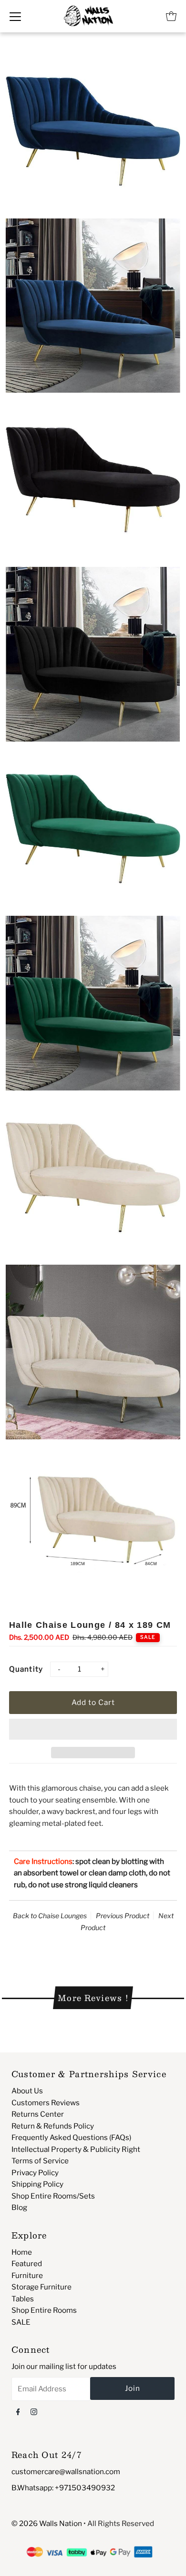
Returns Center (38, 2114)
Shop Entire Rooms (44, 2310)
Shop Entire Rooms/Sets (53, 2196)
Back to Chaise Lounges (50, 1916)
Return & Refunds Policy (53, 2126)
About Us (27, 2091)
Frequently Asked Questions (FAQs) (71, 2137)
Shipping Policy (37, 2184)
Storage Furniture (41, 2287)
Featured (27, 2264)
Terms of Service (40, 2161)
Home (22, 2252)
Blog (19, 2207)
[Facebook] (18, 2411)
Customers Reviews (46, 2103)
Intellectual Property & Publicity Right (76, 2149)
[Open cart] (171, 16)
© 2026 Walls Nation (47, 2523)
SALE (21, 2322)
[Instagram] (34, 2411)
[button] (93, 1729)
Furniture (27, 2275)
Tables (23, 2299)
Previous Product (123, 1916)
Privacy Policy (35, 2173)
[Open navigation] (15, 16)
